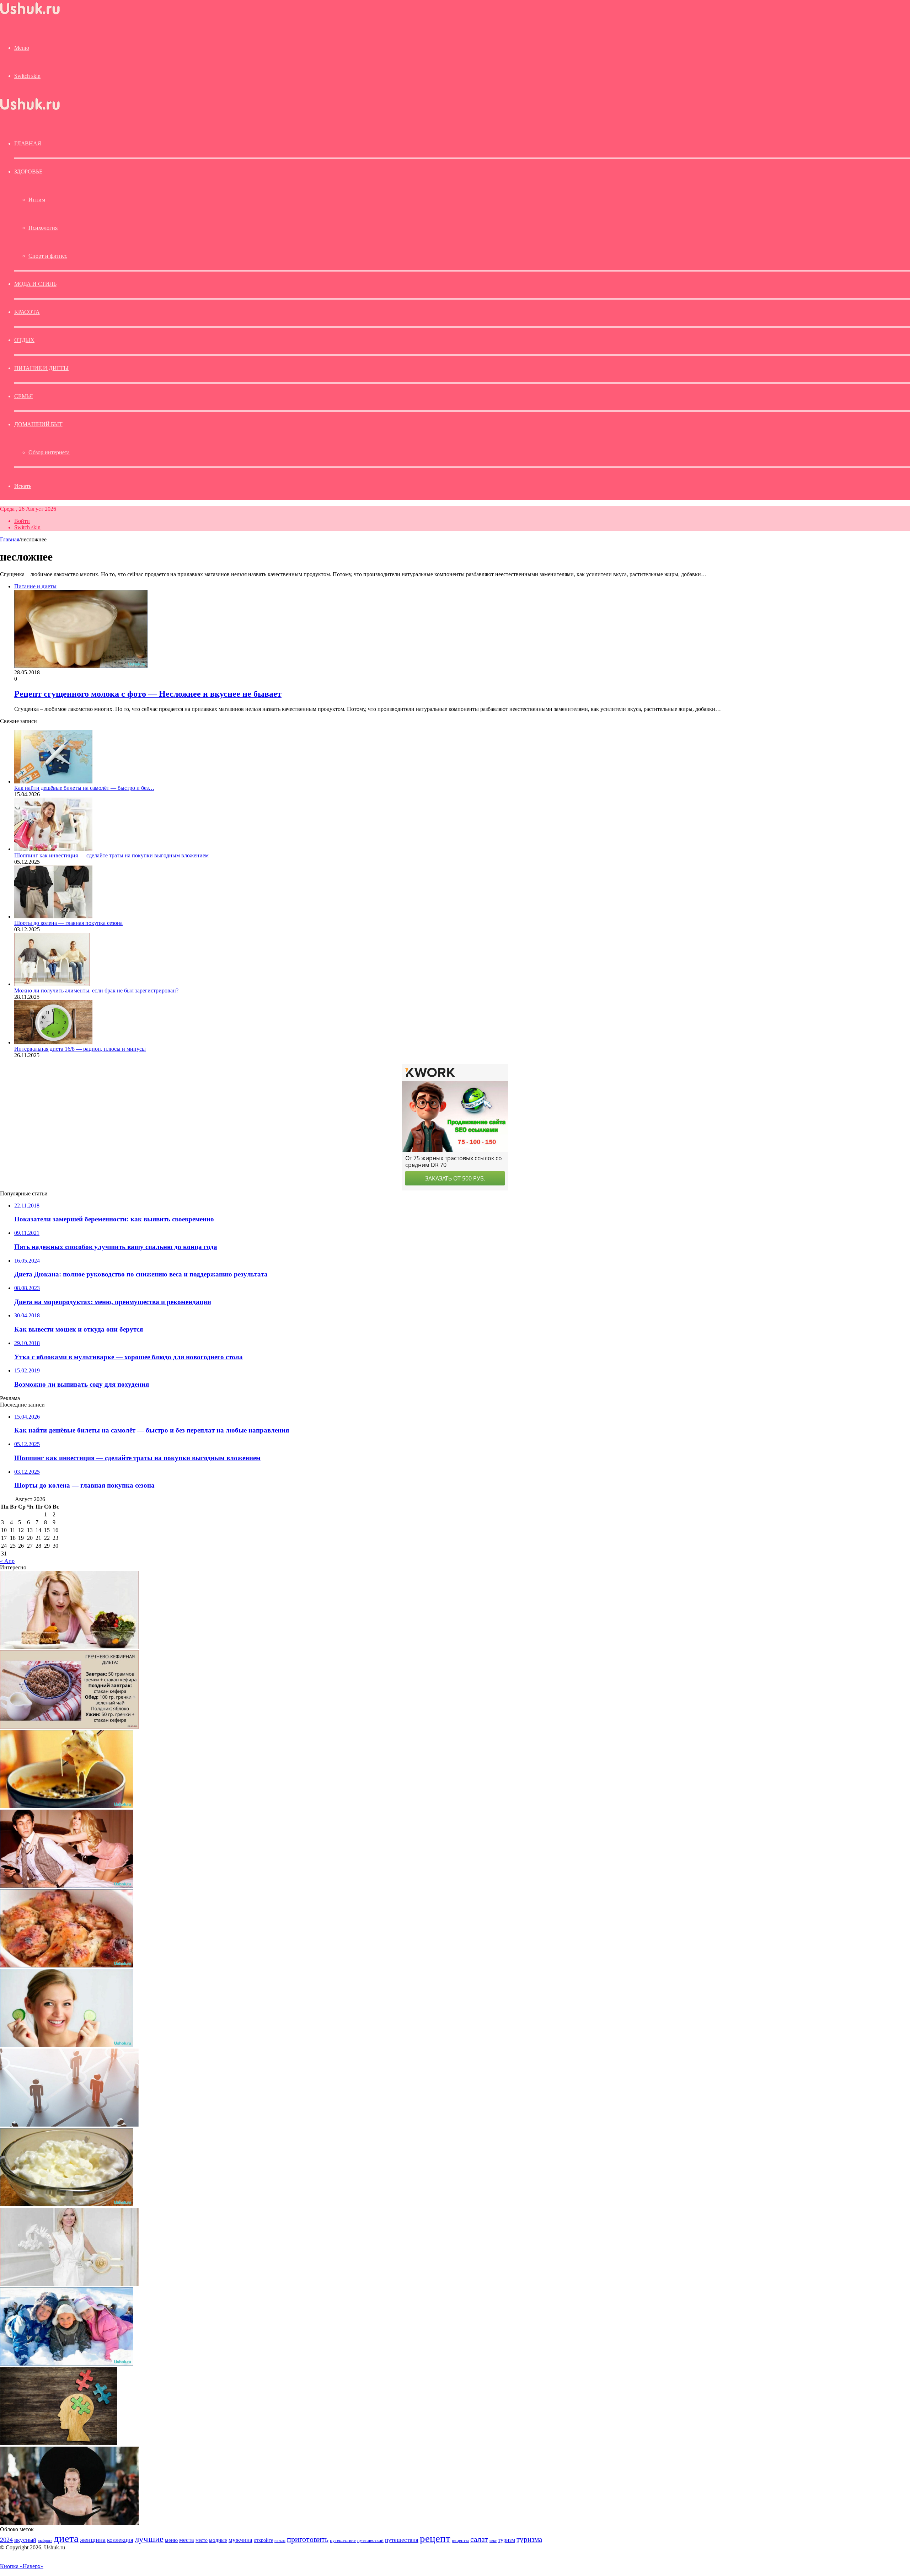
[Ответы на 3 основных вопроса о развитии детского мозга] (59, 2443)
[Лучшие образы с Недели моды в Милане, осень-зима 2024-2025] (69, 2523)
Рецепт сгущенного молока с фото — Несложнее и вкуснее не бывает (148, 694)
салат (479, 2539)
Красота (27, 312)
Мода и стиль (35, 284)
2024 (6, 2540)
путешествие (343, 2540)
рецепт (435, 2538)
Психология (43, 228)
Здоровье (28, 172)
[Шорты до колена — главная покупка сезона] (53, 917)
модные (218, 2540)
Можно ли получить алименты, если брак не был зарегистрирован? (96, 990)
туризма (529, 2539)
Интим (37, 200)
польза (280, 2541)
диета (66, 2538)
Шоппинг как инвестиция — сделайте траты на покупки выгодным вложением (111, 855)
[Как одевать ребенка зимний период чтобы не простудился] (67, 2364)
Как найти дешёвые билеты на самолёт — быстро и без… (84, 788)
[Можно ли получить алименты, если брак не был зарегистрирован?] (52, 984)
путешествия (402, 2540)
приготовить (308, 2539)
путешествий (370, 2540)
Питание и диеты (41, 368)
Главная (10, 539)
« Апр (7, 1561)
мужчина (240, 2540)
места (187, 2540)
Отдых (24, 340)
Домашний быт (38, 424)
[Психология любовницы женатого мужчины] (67, 1886)
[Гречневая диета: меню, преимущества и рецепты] (69, 1727)
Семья (24, 396)
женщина (93, 2540)
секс (493, 2540)
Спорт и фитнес (48, 256)
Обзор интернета (49, 452)
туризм (507, 2540)
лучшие (149, 2539)
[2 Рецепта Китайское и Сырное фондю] (67, 1806)
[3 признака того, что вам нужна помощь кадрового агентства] (69, 2125)
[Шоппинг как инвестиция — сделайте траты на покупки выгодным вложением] (53, 849)
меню (171, 2540)
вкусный (25, 2540)
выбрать (45, 2540)
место (202, 2540)
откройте (263, 2540)
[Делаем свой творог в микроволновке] (67, 2204)
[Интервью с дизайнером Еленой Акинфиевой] (69, 2284)
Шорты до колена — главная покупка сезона (68, 923)
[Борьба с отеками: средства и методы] (67, 2045)
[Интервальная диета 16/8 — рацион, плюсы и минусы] (53, 1042)
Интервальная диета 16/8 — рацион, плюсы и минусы (80, 1049)
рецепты (460, 2540)
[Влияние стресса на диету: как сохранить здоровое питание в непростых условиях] (69, 1647)
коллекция (120, 2540)
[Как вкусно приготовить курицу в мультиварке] (67, 1966)
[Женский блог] (30, 14)
